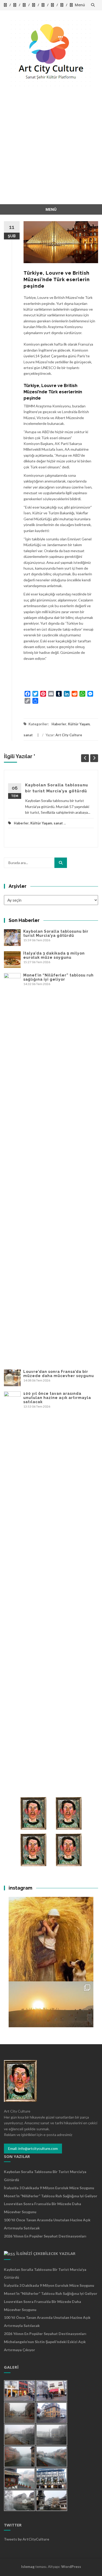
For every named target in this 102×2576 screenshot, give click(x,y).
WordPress (71, 2566)
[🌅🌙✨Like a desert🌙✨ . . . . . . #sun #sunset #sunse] (51, 2024)
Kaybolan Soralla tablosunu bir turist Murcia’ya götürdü (56, 933)
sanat (28, 735)
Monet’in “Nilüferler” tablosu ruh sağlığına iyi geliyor (58, 977)
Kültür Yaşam (79, 724)
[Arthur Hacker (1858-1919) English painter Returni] (51, 1939)
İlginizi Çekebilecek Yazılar (46, 2253)
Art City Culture (69, 735)
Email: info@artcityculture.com (33, 2148)
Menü (80, 5)
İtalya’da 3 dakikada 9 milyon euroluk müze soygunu (54, 955)
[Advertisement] (51, 151)
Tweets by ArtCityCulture (27, 2539)
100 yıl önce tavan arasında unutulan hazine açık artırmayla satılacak (57, 1398)
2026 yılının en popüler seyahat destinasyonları (45, 2236)
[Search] (61, 863)
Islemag (28, 2566)
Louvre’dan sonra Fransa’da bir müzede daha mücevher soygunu (59, 1374)
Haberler (59, 724)
